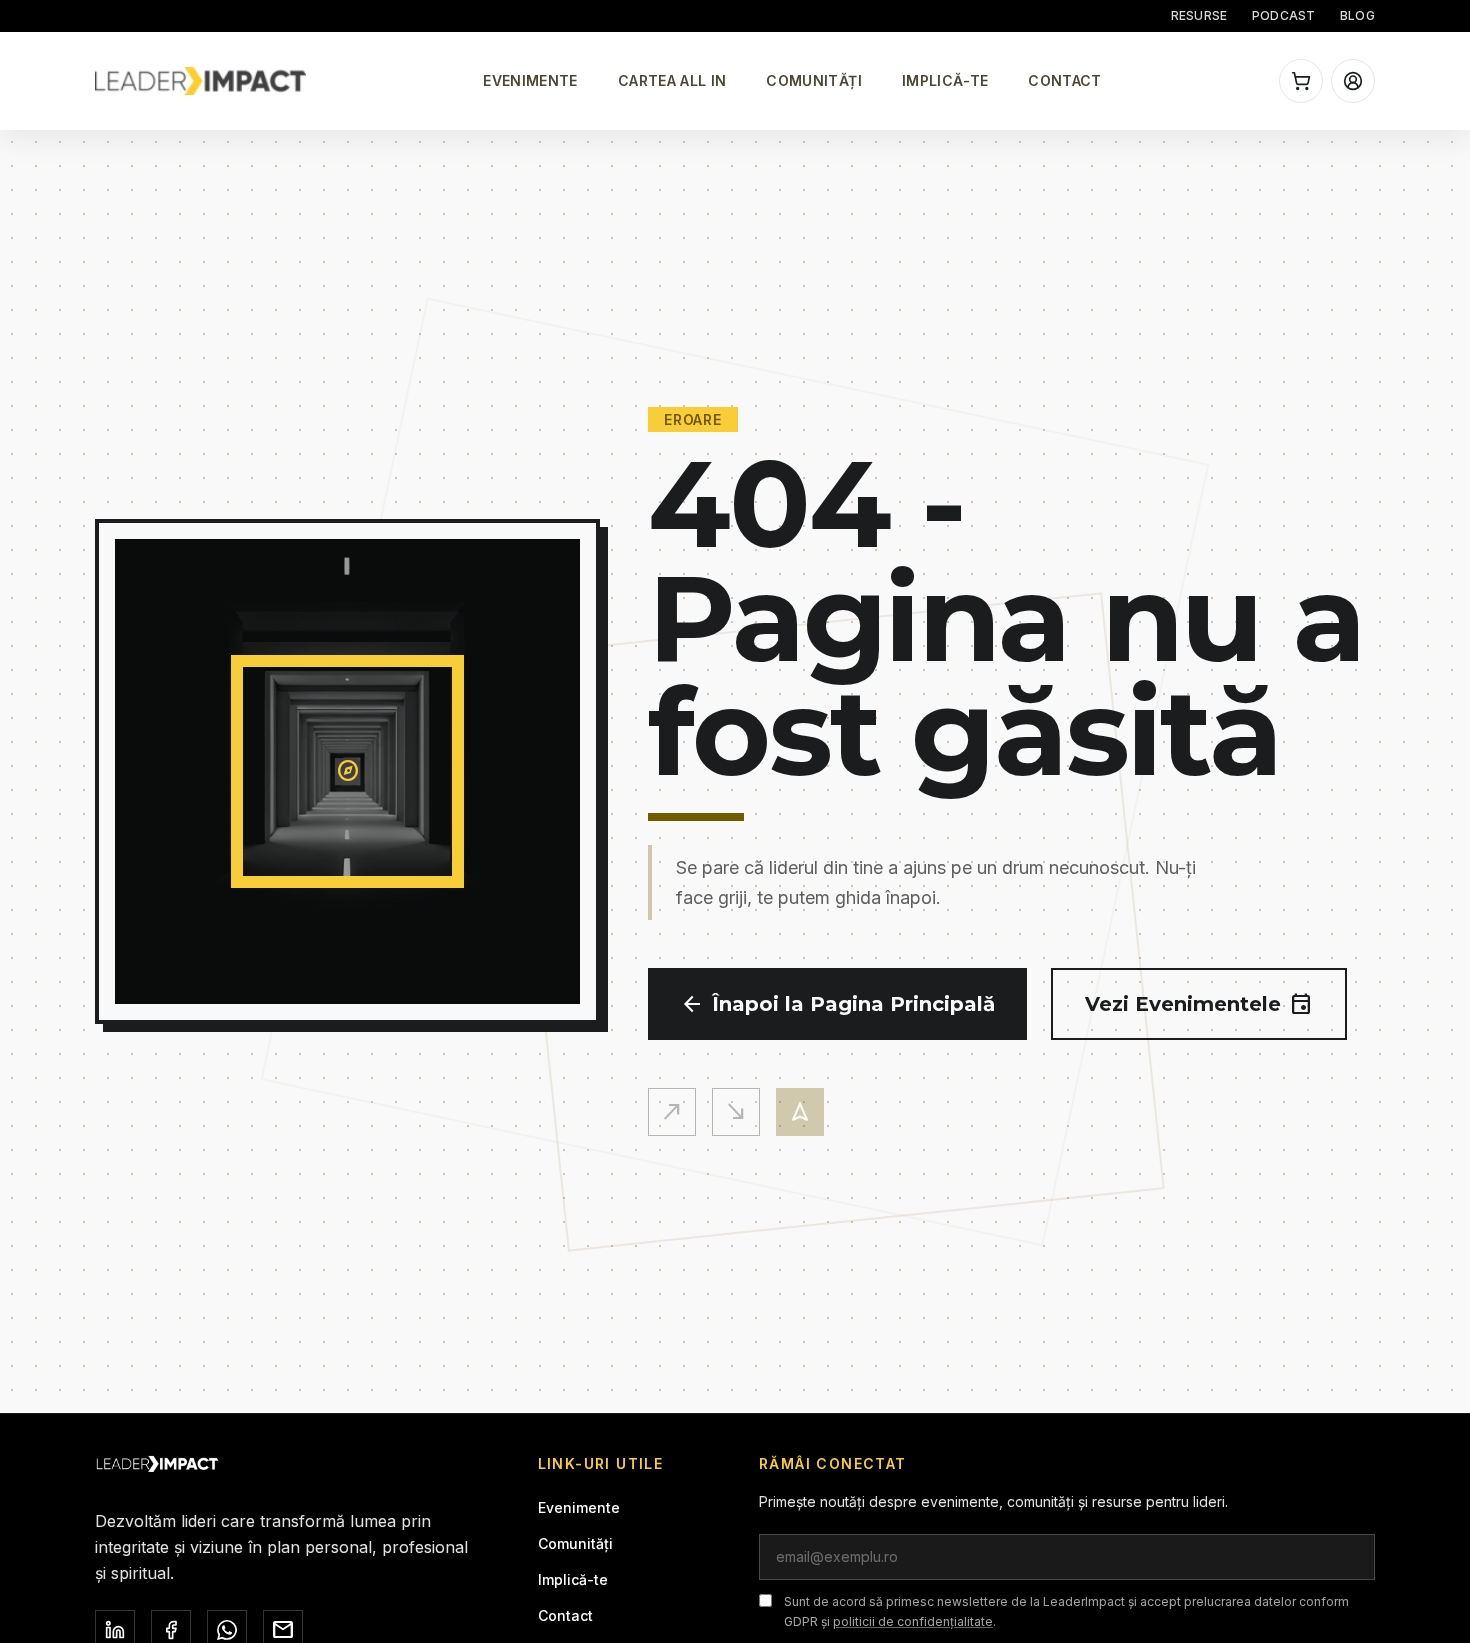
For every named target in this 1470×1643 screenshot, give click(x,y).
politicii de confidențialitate (913, 1621)
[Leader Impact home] (200, 81)
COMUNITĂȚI (814, 80)
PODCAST (1284, 15)
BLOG (1357, 15)
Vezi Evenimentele (1199, 1004)
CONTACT (1064, 80)
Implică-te (573, 1579)
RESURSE (1199, 15)
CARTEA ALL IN (672, 80)
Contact (565, 1615)
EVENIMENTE (530, 80)
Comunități (575, 1543)
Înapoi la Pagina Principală (837, 1004)
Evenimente (579, 1507)
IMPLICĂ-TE (945, 80)
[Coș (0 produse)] (1301, 81)
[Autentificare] (1353, 81)
